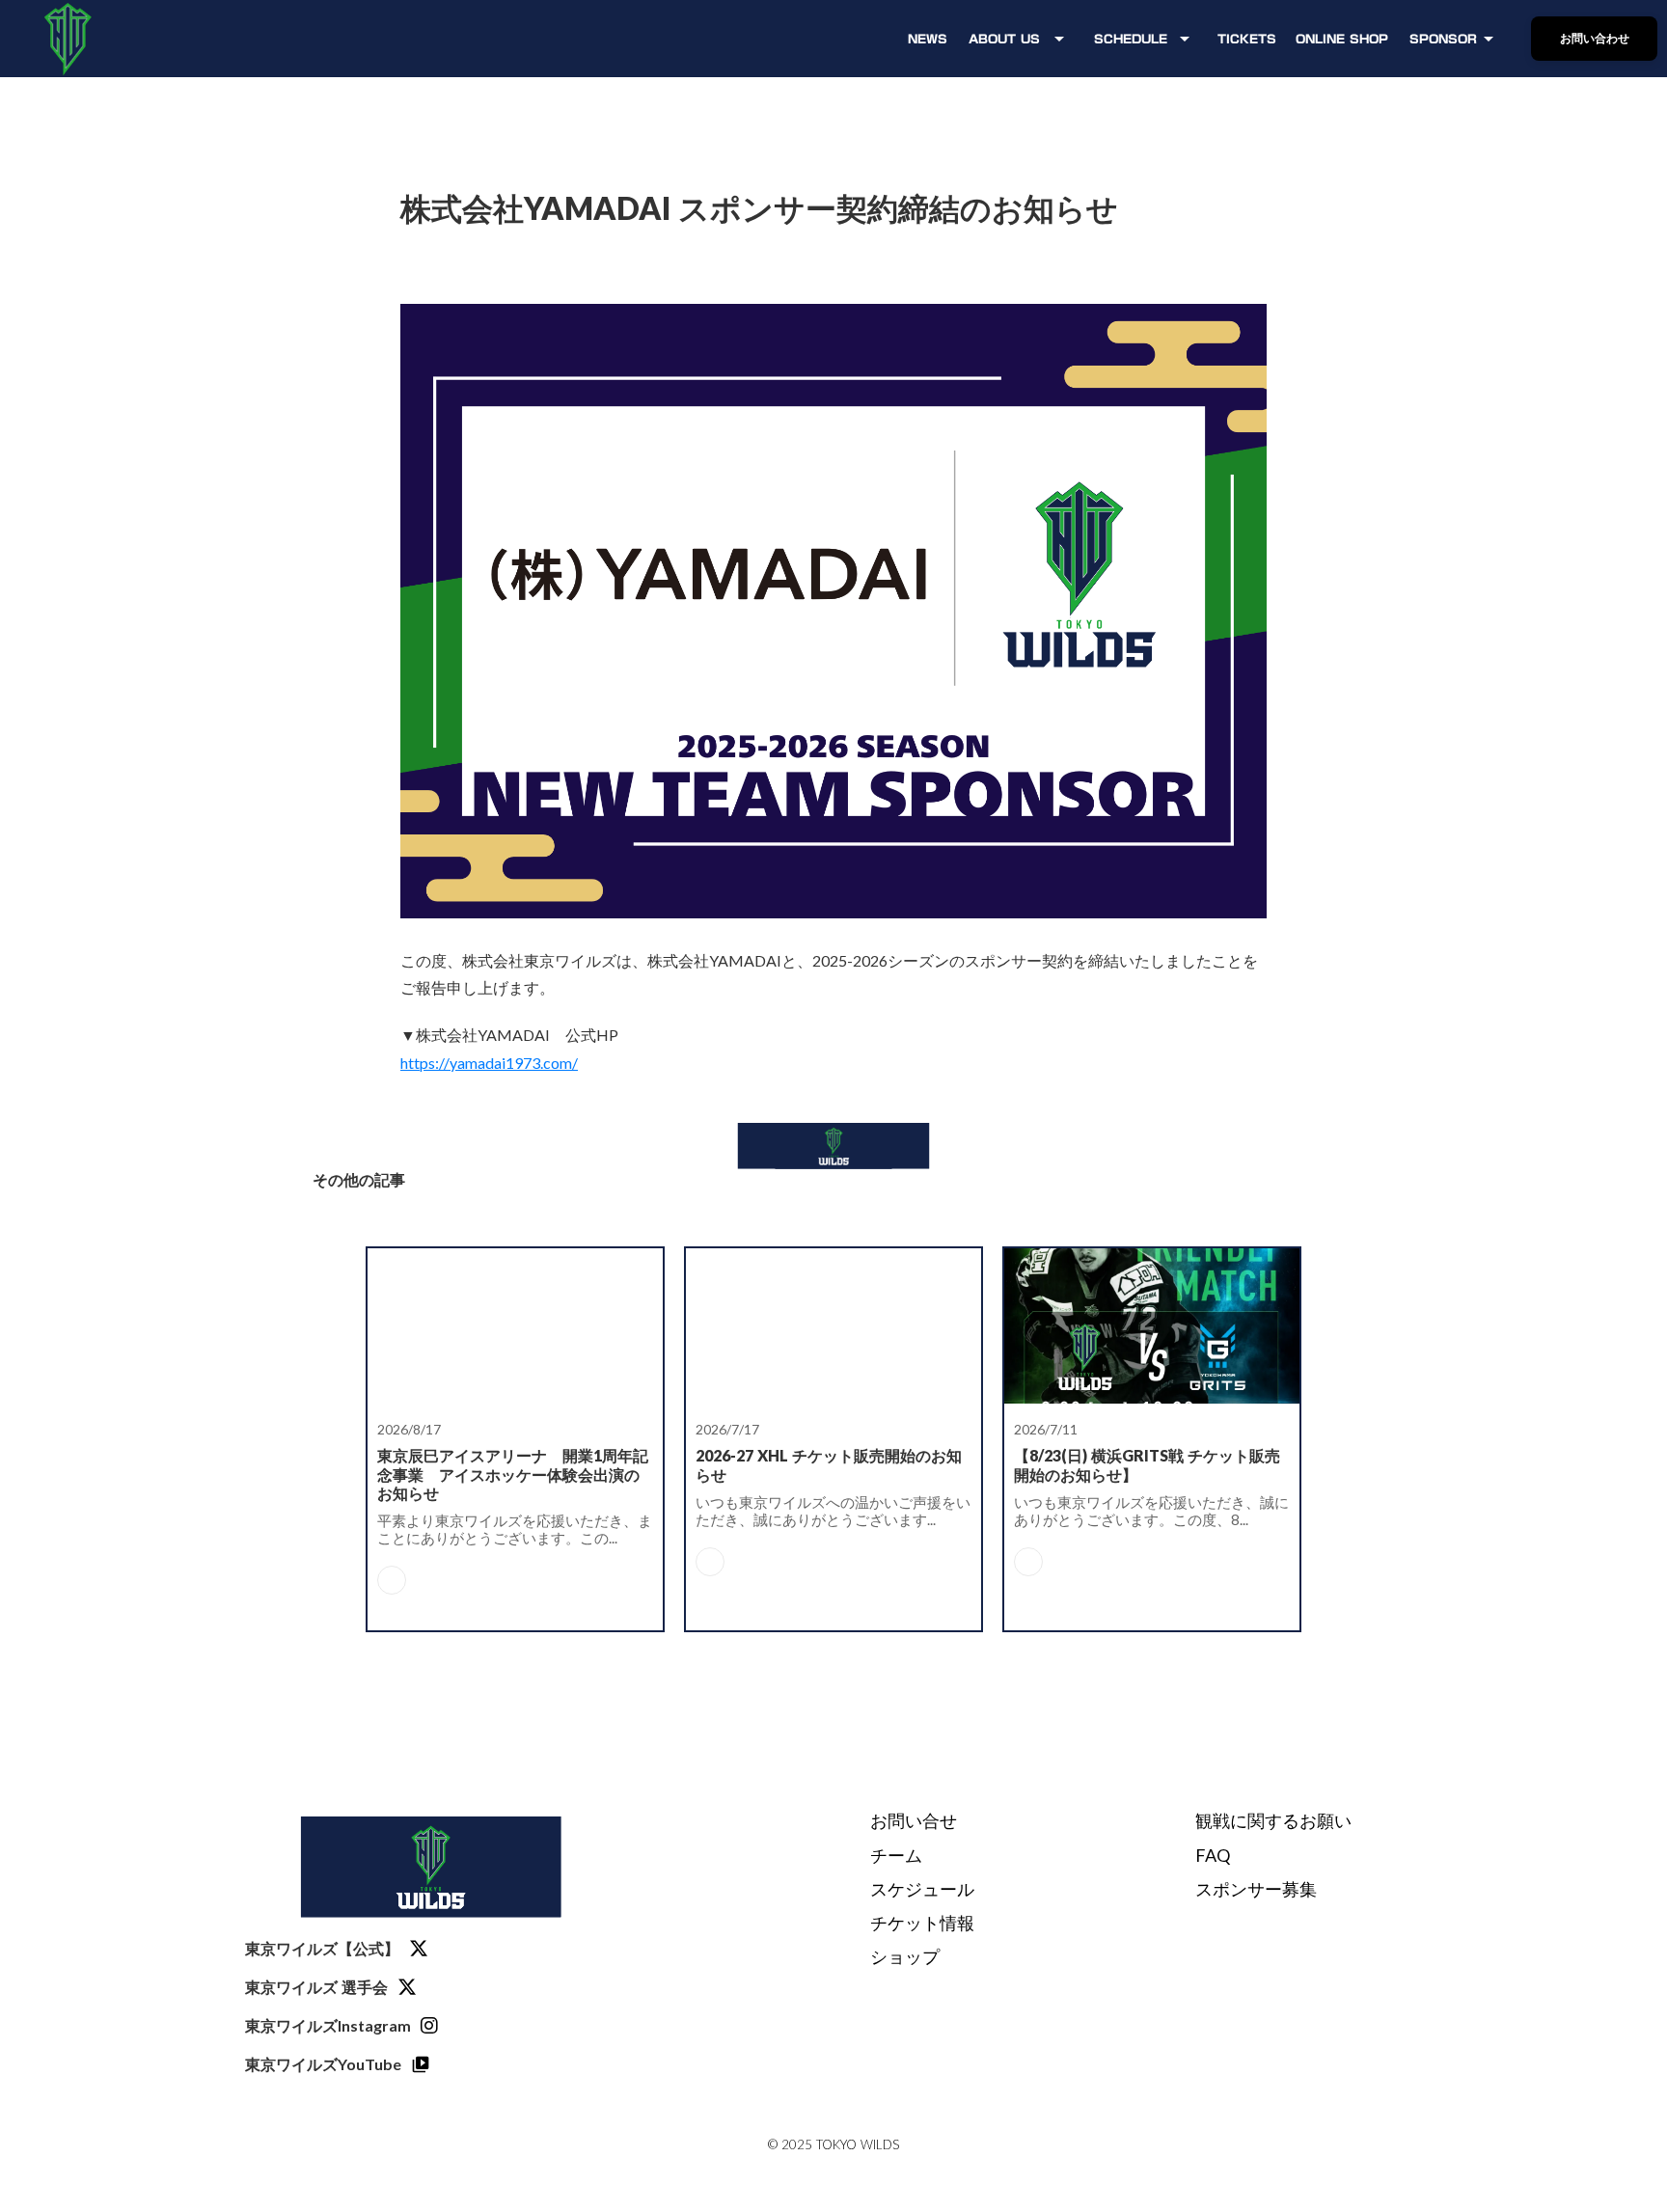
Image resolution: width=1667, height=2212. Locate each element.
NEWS (928, 39)
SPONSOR (1443, 39)
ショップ (905, 1956)
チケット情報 (922, 1923)
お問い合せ (914, 1820)
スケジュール (922, 1889)
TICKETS (1247, 39)
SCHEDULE (1131, 39)
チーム (896, 1855)
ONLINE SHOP (1342, 39)
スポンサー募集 (1256, 1889)
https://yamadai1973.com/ (489, 1063)
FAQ (1213, 1855)
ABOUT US (1004, 39)
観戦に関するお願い (1273, 1820)
